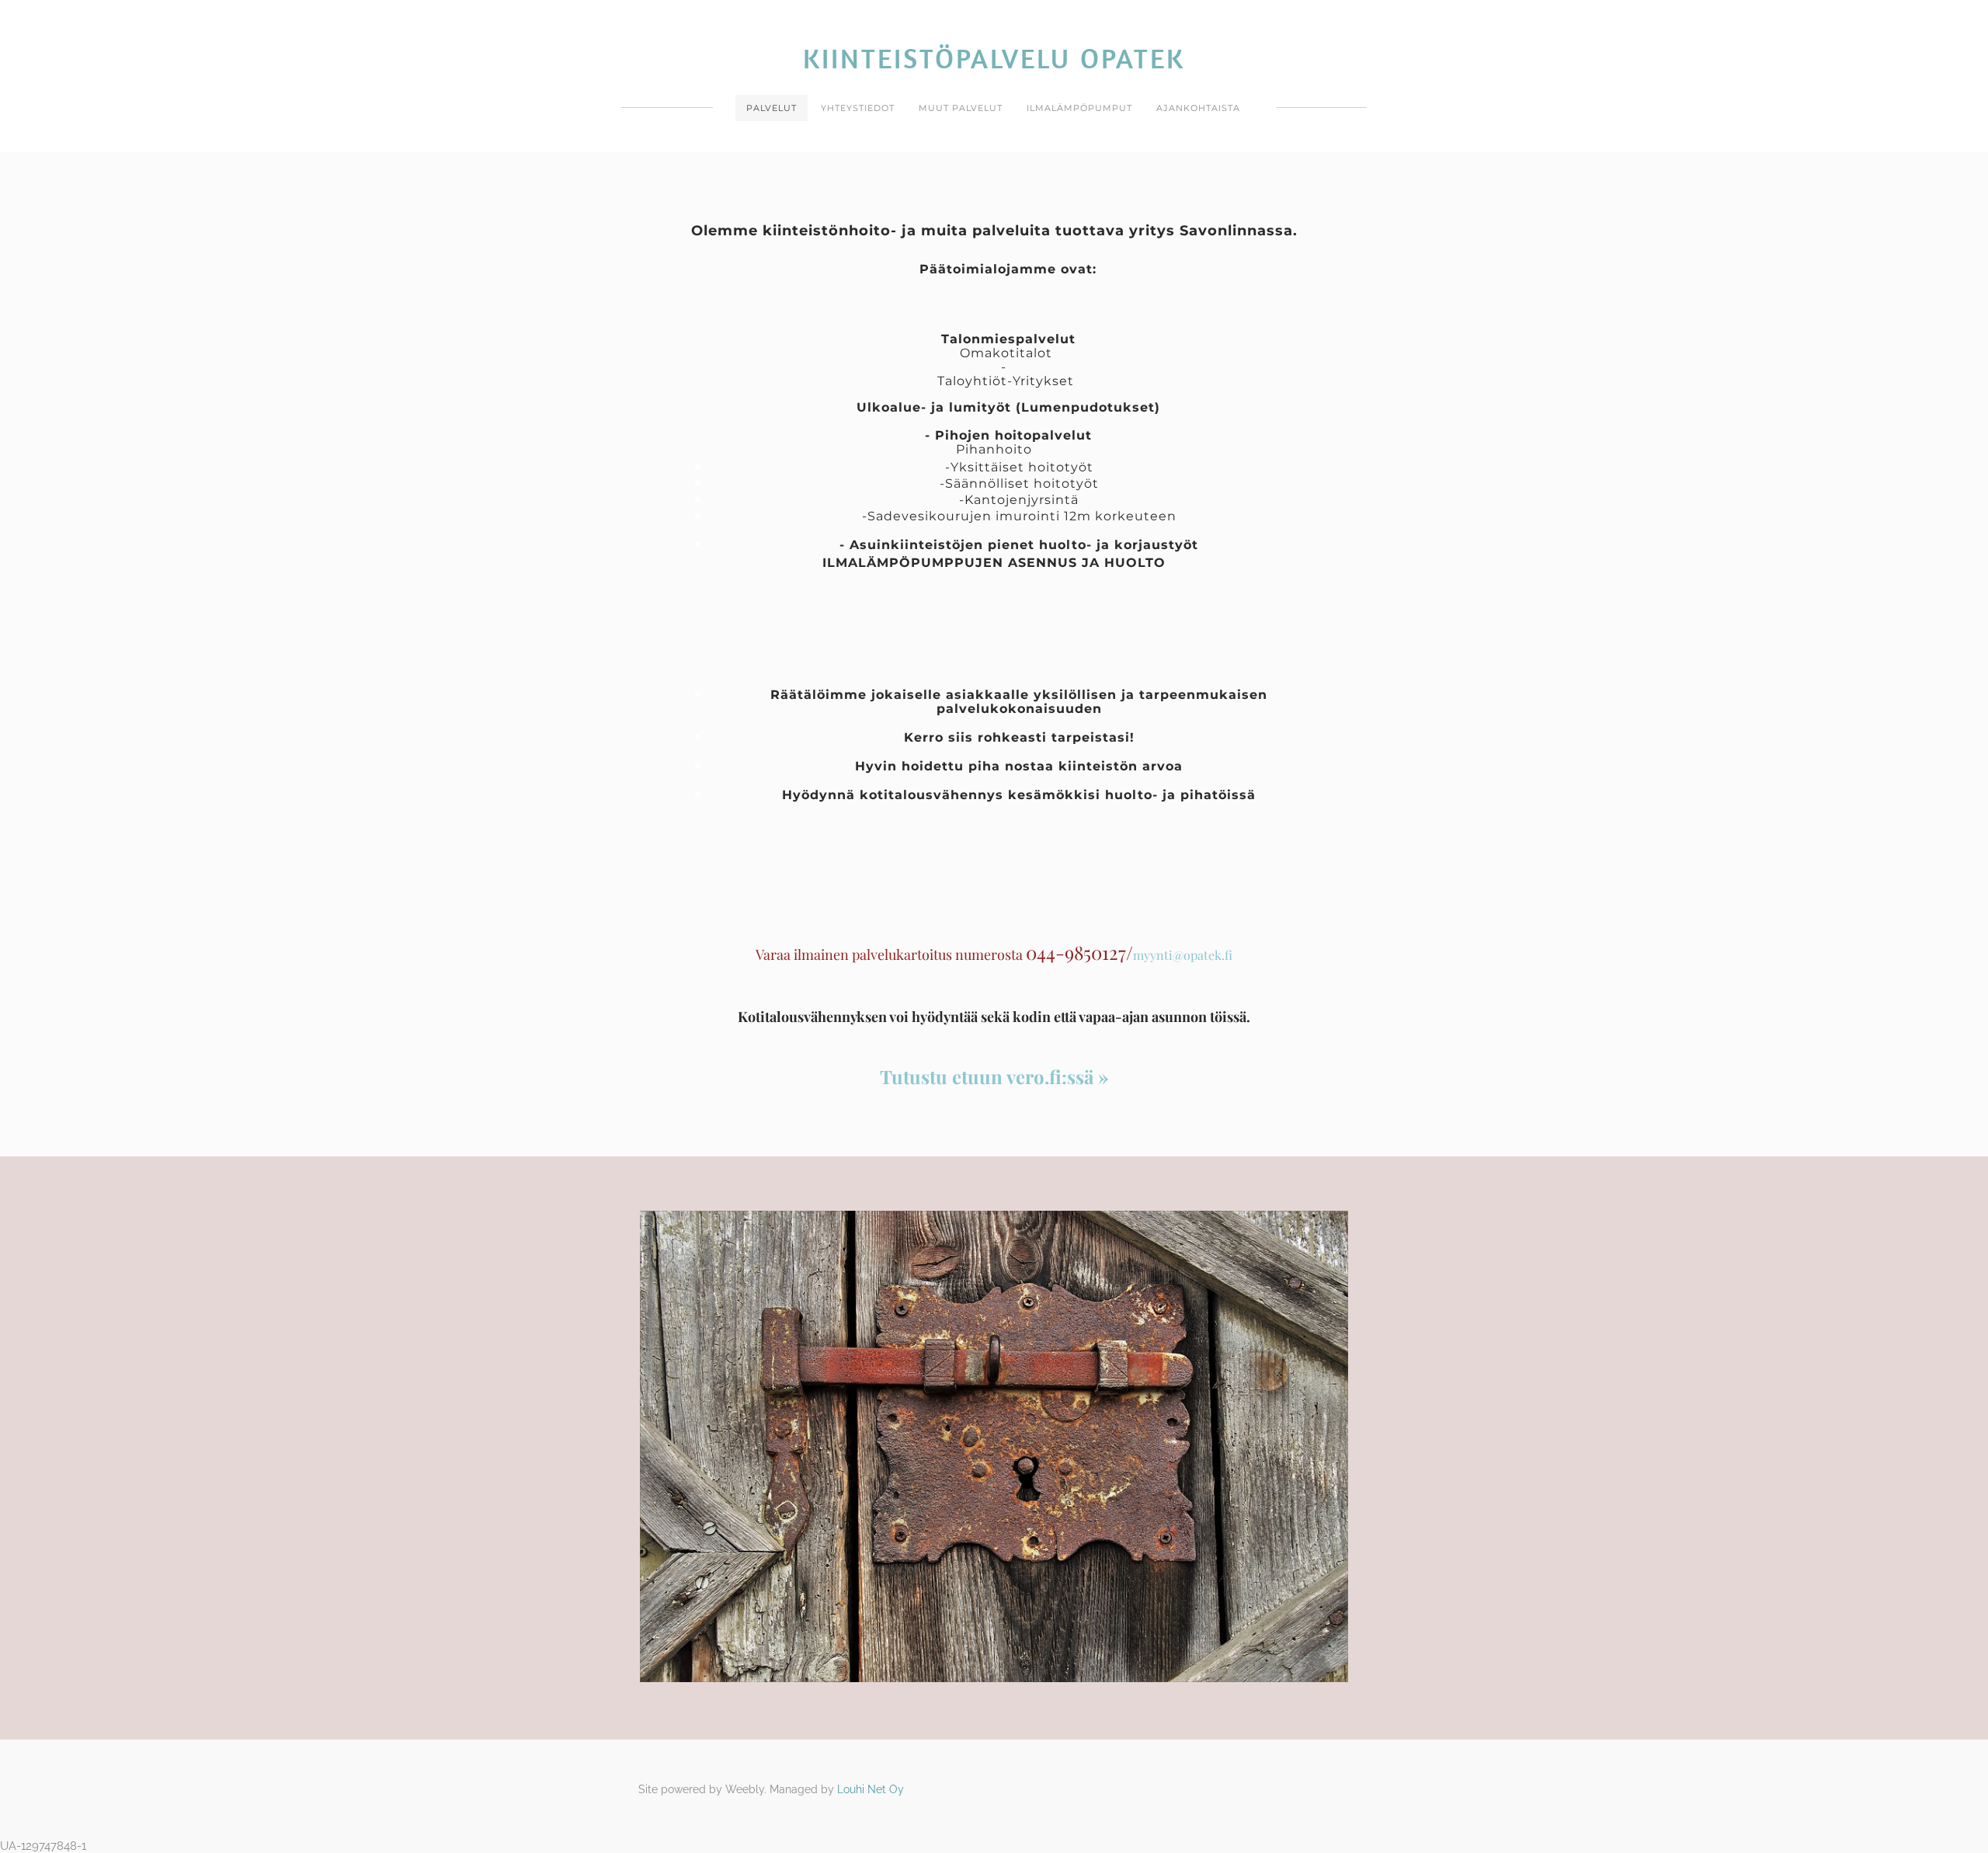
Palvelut (772, 108)
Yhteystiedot (858, 108)
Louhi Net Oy (871, 1789)
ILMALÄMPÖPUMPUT (1079, 108)
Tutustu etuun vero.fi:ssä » (994, 1076)
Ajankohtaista (1198, 108)
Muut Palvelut (961, 108)
